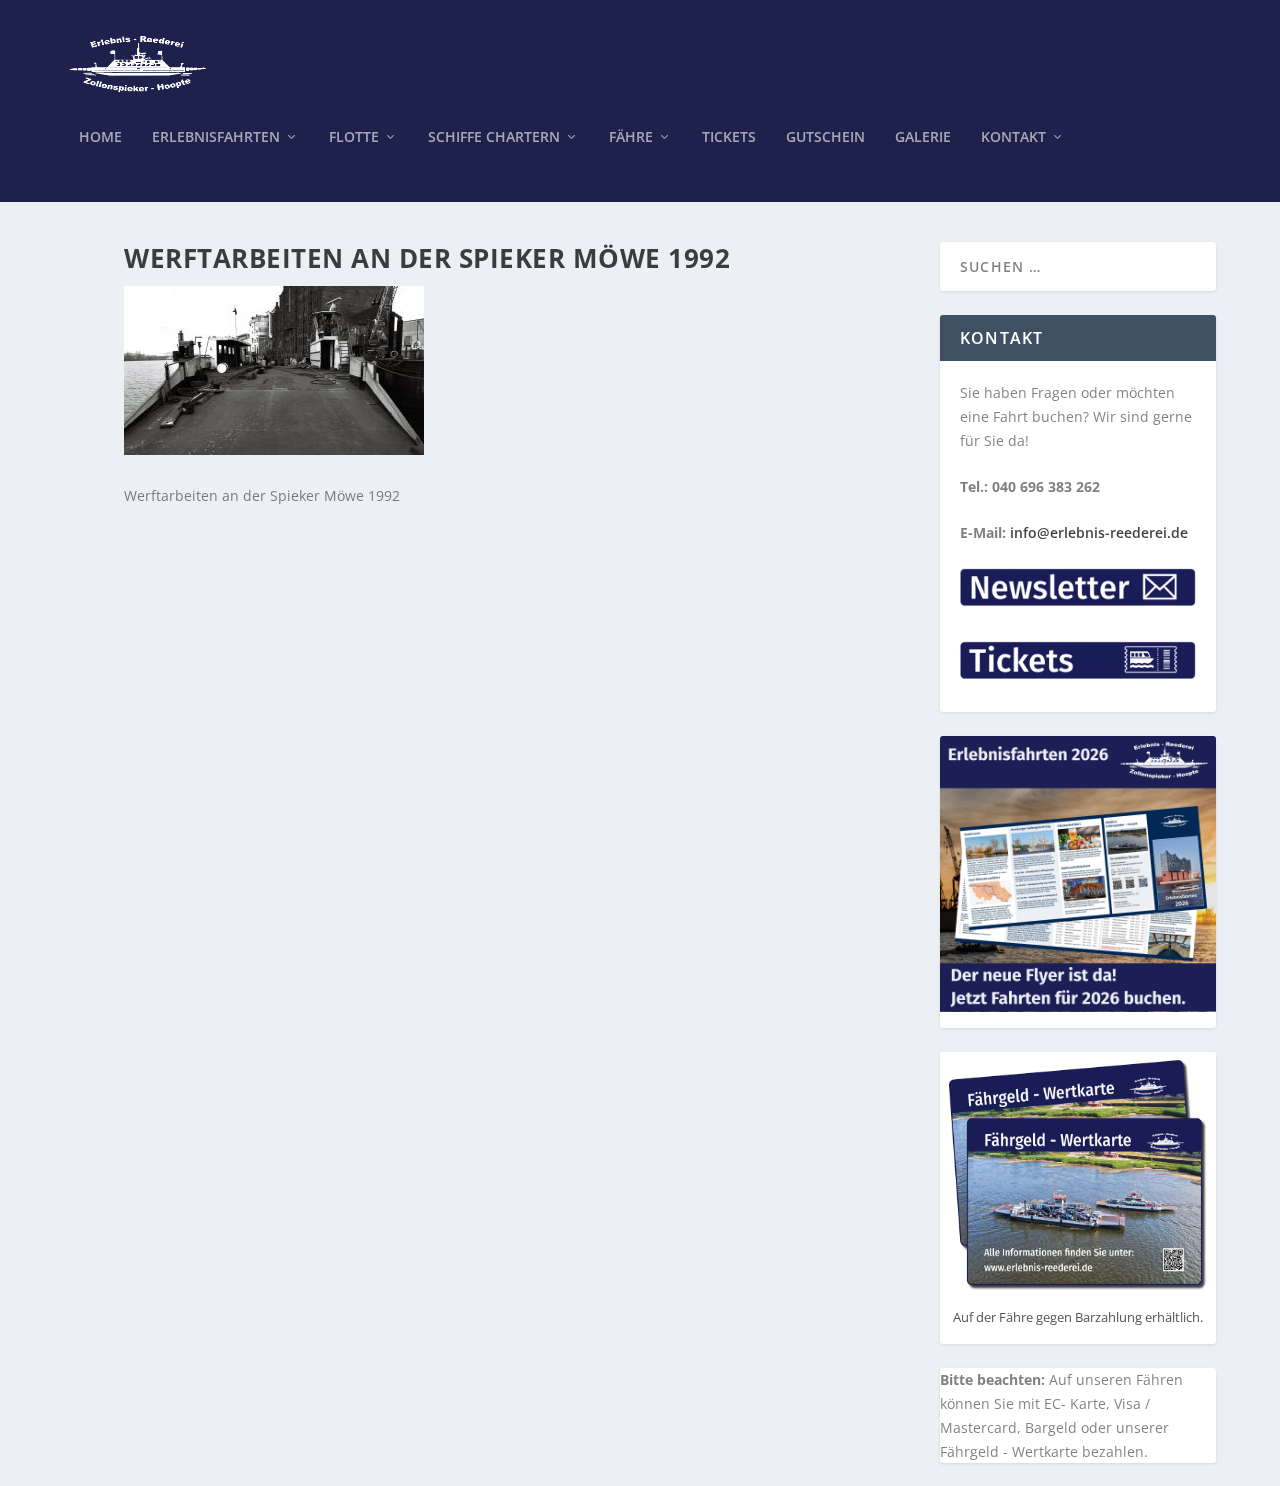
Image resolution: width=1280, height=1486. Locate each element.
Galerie (923, 137)
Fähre (631, 137)
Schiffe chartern (494, 137)
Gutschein (825, 137)
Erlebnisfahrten (216, 137)
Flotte (354, 137)
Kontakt (1013, 137)
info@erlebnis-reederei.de (1099, 532)
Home (100, 137)
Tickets (729, 137)
